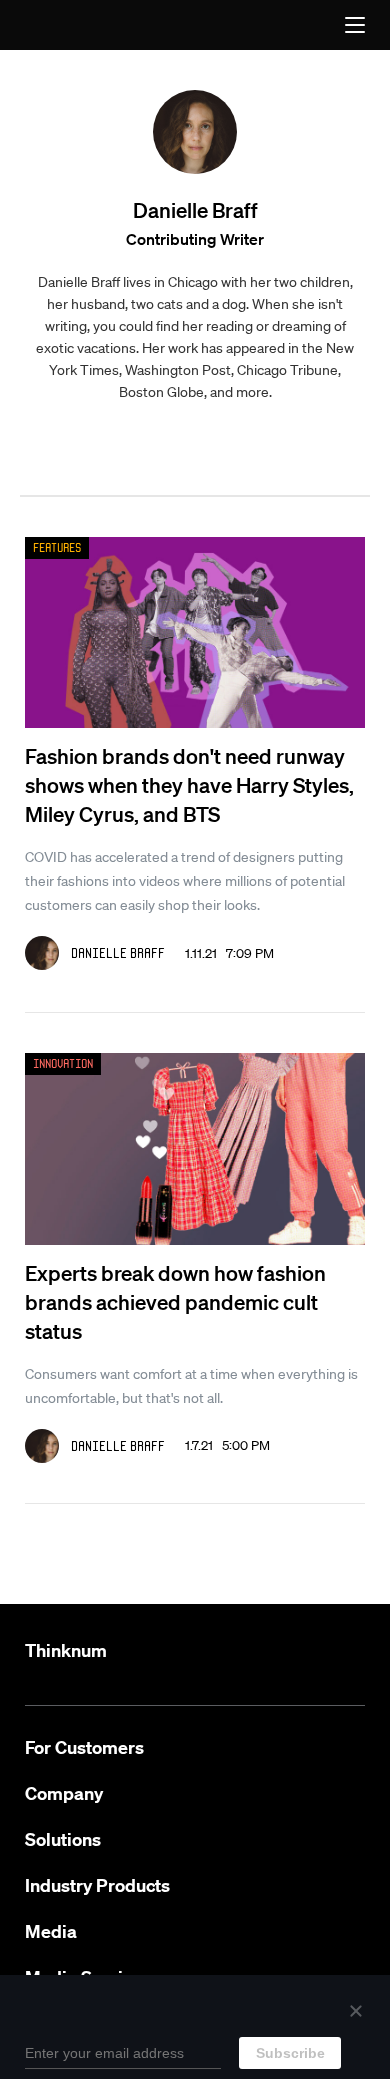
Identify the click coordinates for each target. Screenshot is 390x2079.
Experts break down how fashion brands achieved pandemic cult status (175, 1301)
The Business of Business (68, 25)
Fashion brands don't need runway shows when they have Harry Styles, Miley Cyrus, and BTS (189, 784)
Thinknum (66, 1650)
